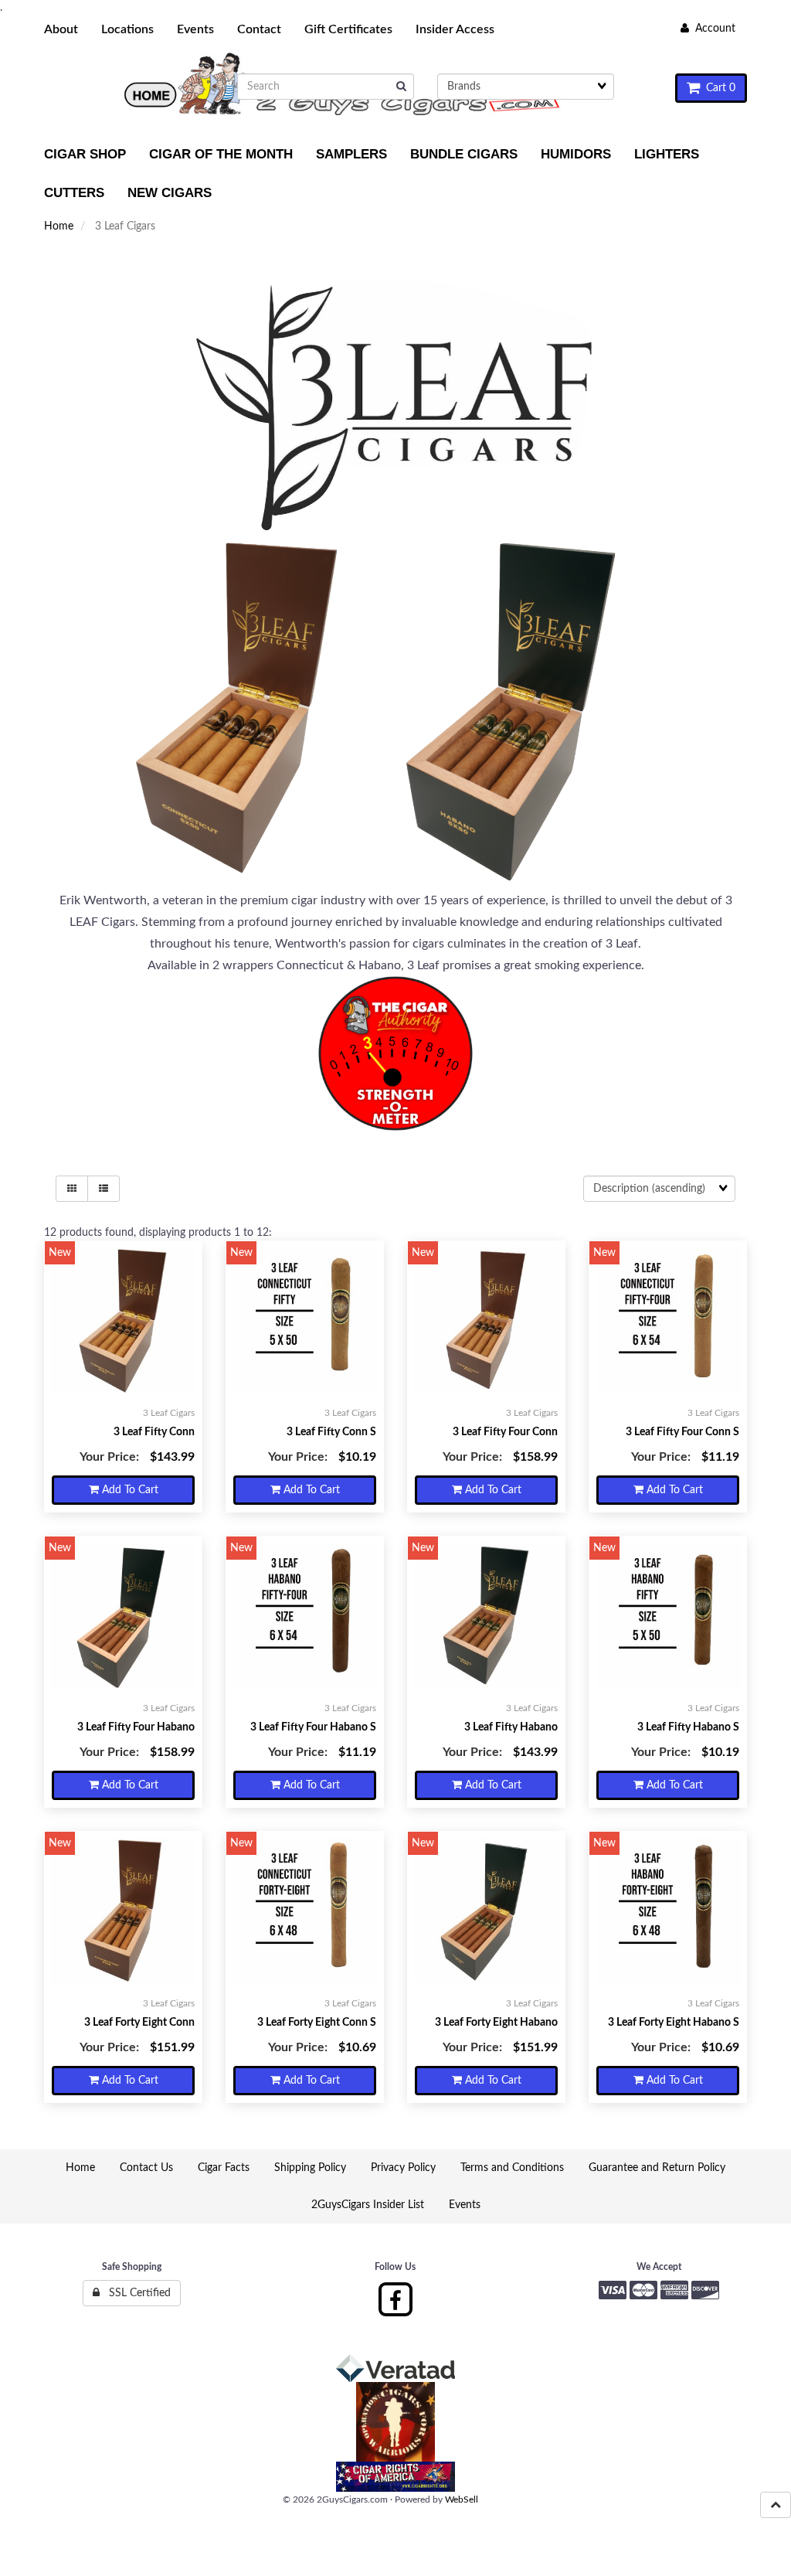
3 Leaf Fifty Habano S (688, 1727)
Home (59, 226)
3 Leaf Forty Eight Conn (139, 2023)
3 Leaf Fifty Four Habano (136, 1727)
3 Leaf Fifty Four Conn (505, 1432)
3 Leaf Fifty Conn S (331, 1432)
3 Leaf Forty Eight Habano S (674, 2023)
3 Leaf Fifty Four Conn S (682, 1432)
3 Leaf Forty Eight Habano (496, 2023)
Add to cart (129, 1490)
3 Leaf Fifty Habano (511, 1727)
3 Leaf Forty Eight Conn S (317, 2023)
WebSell (462, 2499)
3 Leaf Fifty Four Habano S (313, 1727)
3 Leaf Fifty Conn (154, 1432)
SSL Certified (135, 2293)
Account (712, 29)
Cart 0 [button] (718, 88)
